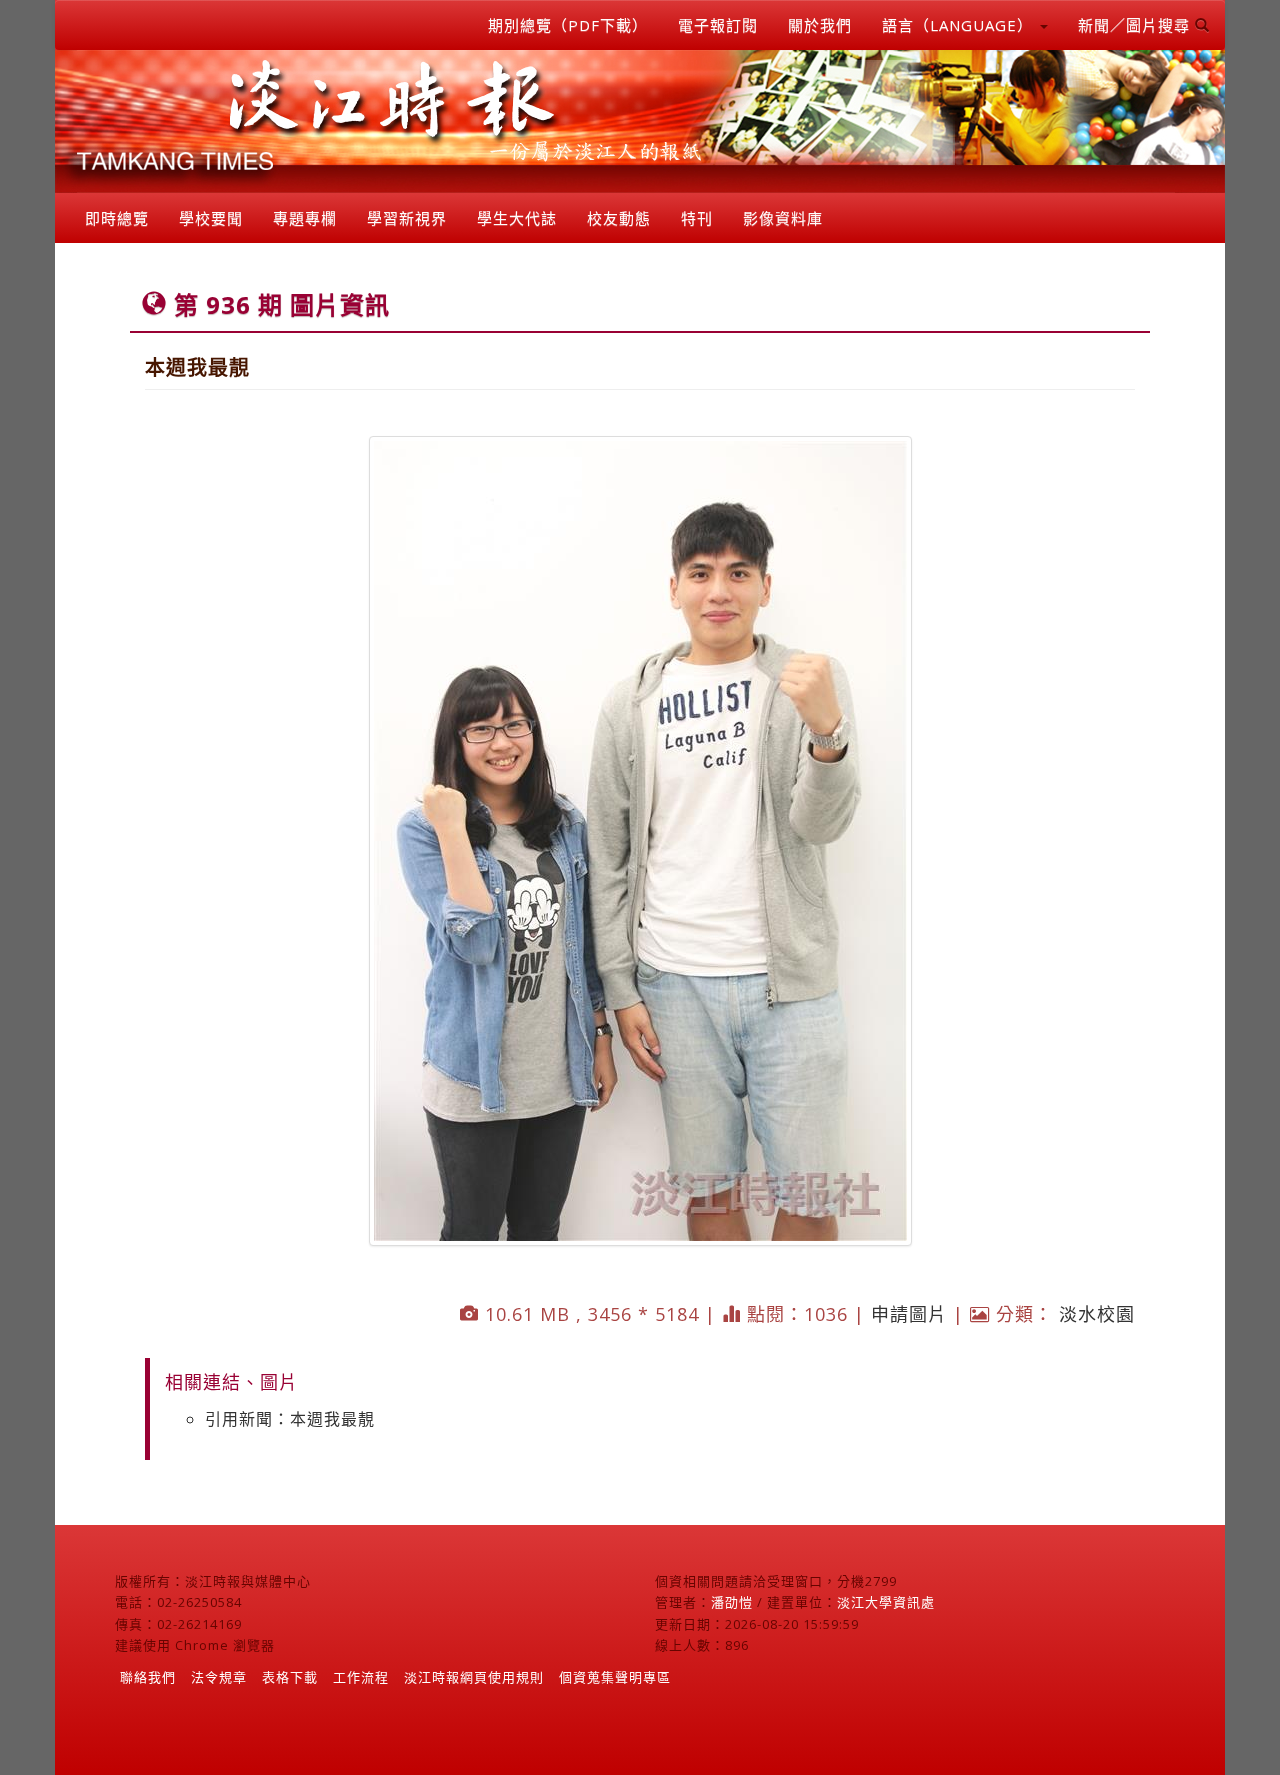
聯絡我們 (148, 1677)
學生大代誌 (517, 218)
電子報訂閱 (718, 25)
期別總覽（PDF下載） (568, 25)
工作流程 (361, 1677)
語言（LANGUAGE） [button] (960, 25)
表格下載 (290, 1677)
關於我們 (820, 25)
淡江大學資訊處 (886, 1602)
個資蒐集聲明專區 (615, 1677)
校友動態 (619, 218)
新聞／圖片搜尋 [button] (1136, 25)
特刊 (697, 218)
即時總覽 (117, 218)
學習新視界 (407, 218)
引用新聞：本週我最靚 (290, 1419)
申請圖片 (909, 1314)
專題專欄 (305, 218)
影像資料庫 (783, 218)
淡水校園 (1097, 1314)
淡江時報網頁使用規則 (474, 1677)
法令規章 (219, 1677)
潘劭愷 (732, 1602)
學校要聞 (211, 218)
